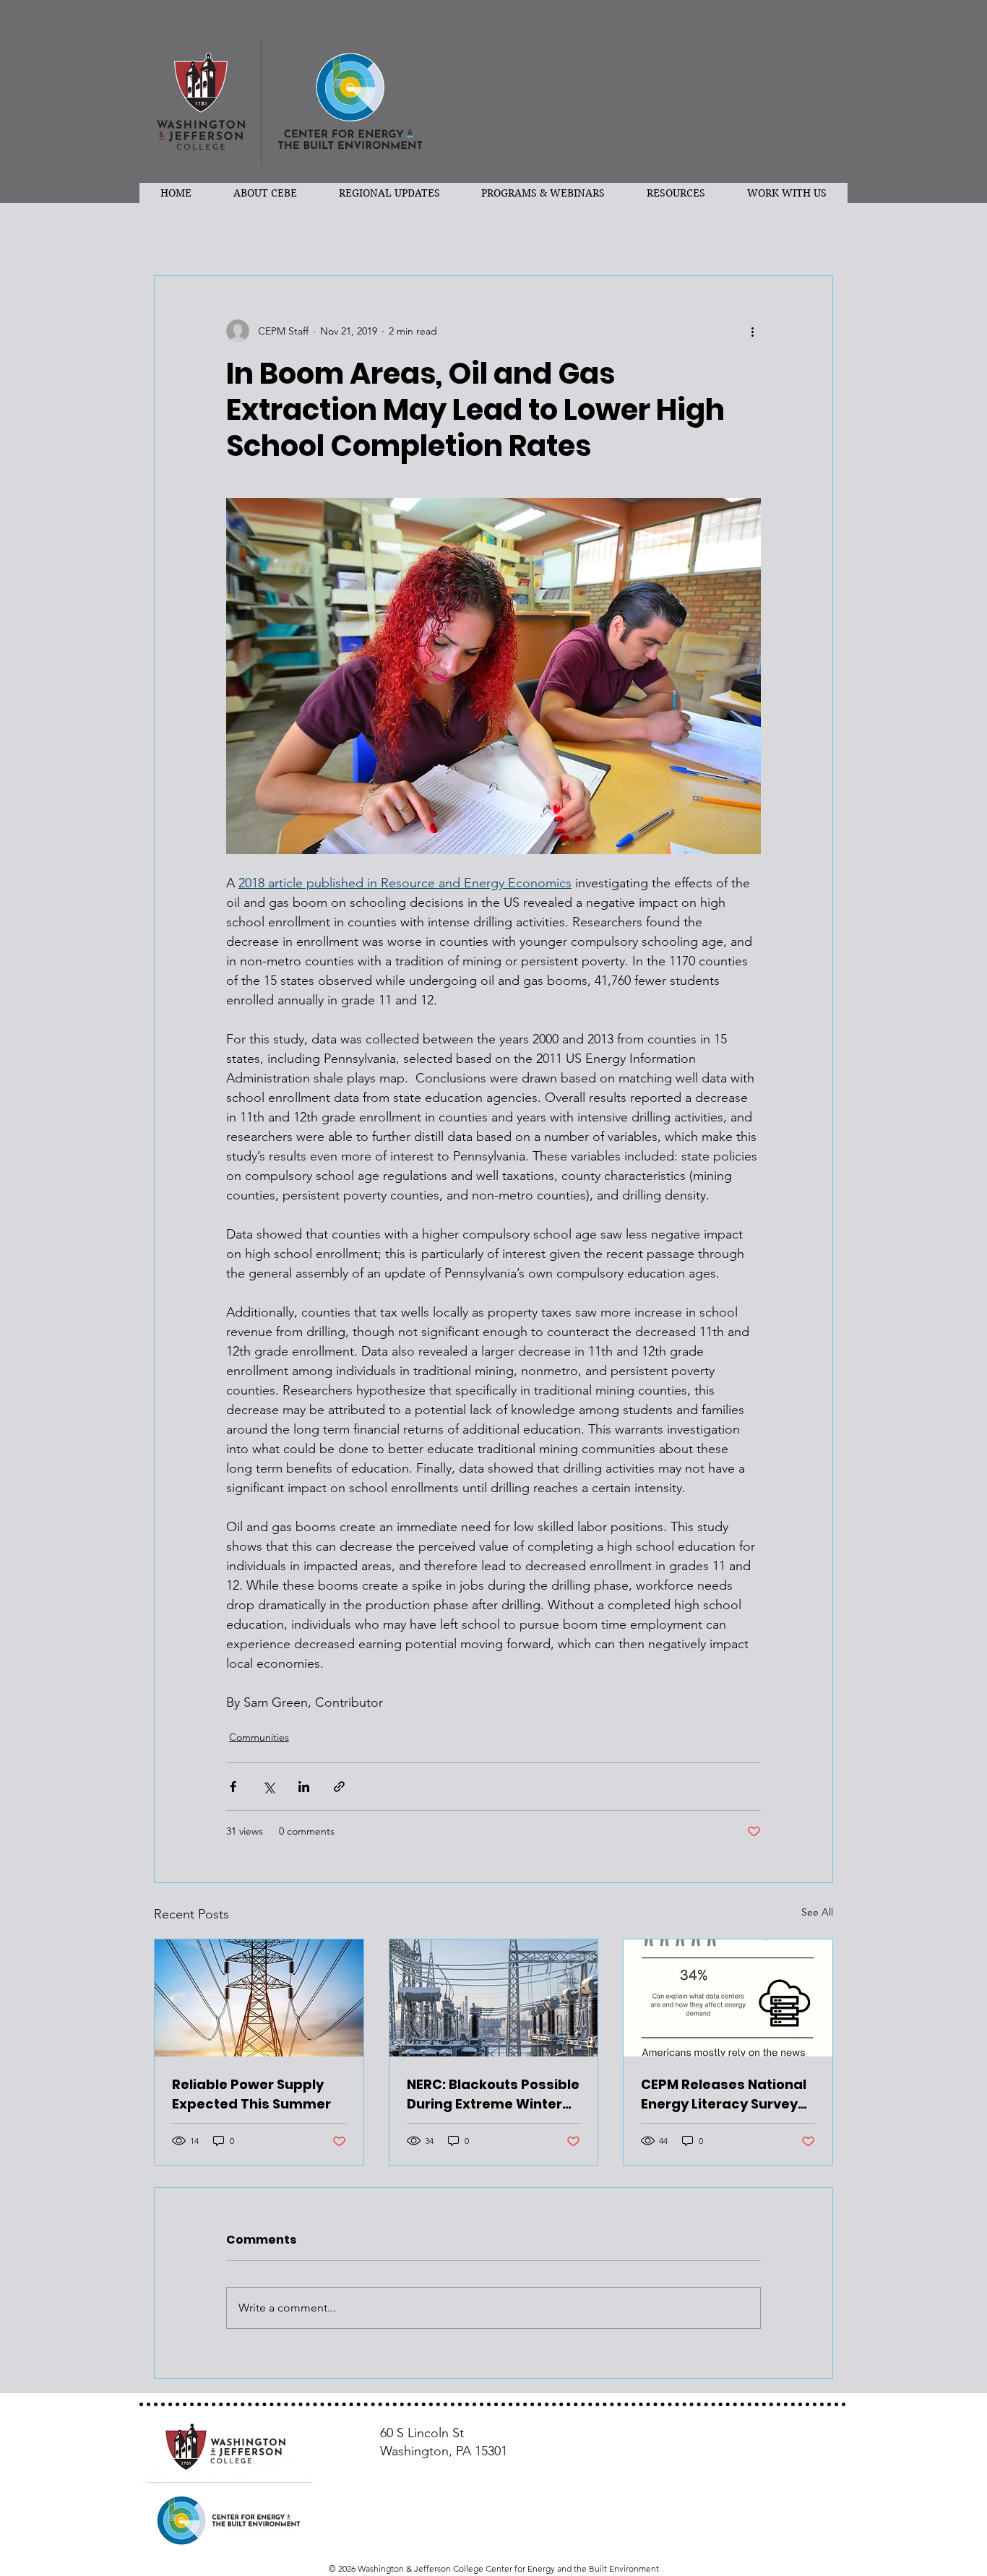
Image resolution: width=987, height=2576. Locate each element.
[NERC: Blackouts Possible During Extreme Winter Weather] (494, 1998)
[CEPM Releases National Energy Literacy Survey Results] (728, 1998)
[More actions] (752, 331)
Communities (259, 1737)
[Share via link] (339, 1787)
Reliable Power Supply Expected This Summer (251, 2094)
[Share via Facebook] (233, 1787)
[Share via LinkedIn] (304, 1787)
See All (817, 1912)
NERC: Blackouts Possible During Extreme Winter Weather (493, 2094)
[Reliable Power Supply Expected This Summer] (259, 1998)
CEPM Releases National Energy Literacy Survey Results (724, 2094)
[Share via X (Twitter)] (268, 1787)
